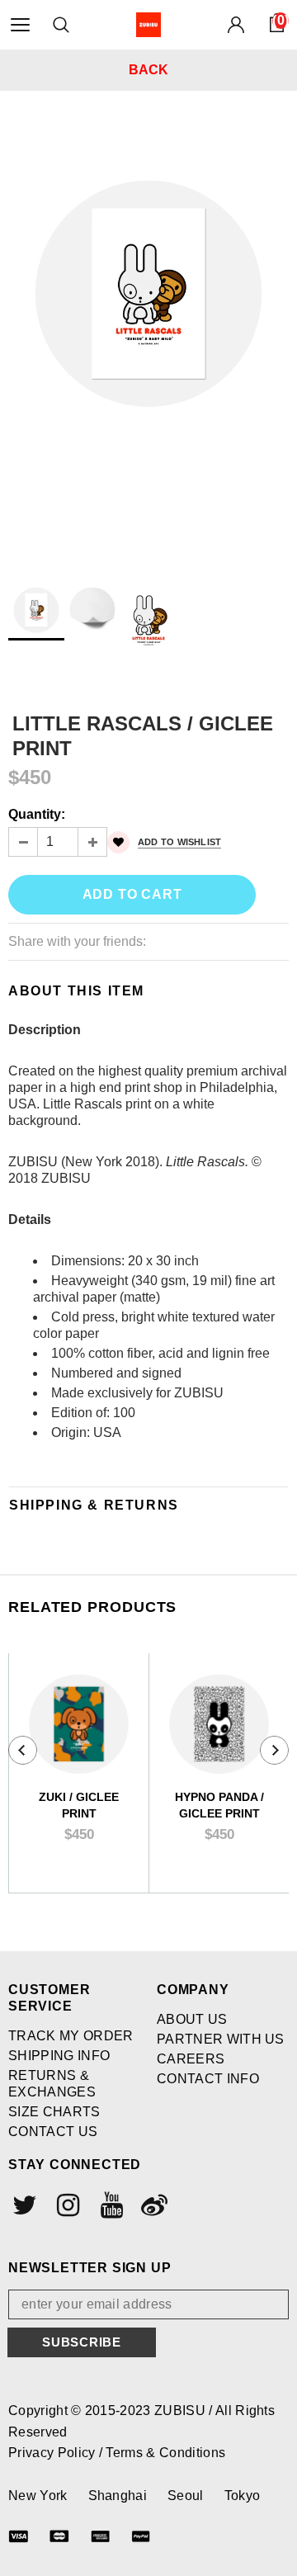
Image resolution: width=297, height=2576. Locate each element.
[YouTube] (110, 2205)
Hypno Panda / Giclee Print (219, 1805)
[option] (148, 272)
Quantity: (37, 814)
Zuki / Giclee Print (79, 1805)
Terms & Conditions (165, 2453)
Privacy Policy (54, 2453)
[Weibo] (153, 2205)
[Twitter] (23, 2205)
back (148, 70)
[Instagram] (66, 2205)
